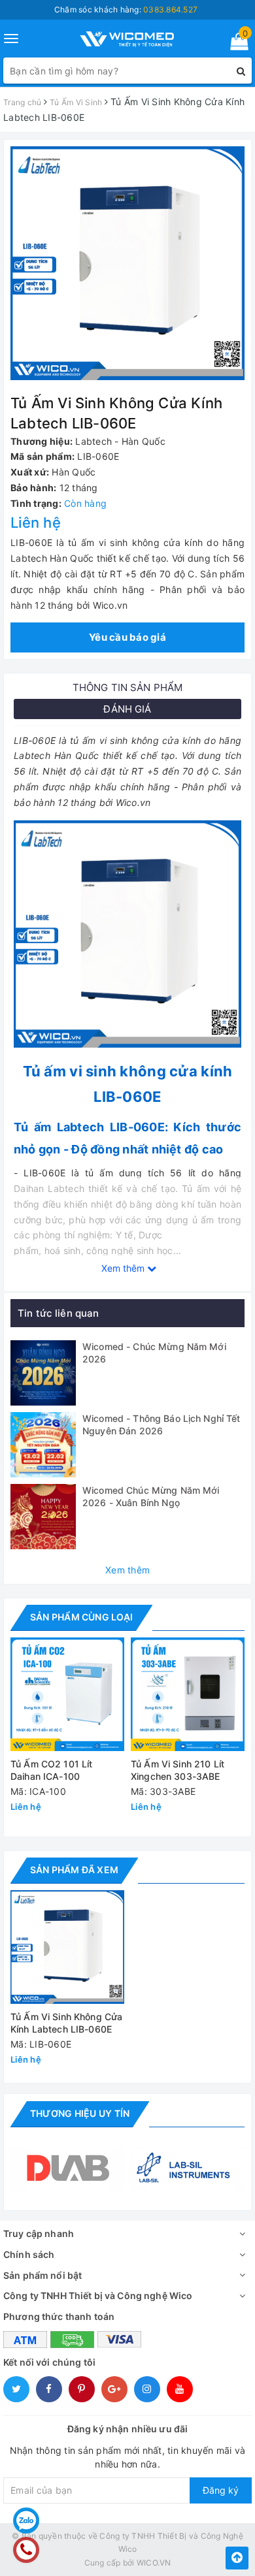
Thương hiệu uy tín (80, 2113)
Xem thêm (127, 1570)
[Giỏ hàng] (235, 44)
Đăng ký (221, 2490)
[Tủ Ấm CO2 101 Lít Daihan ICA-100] (67, 1694)
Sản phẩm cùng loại (81, 1617)
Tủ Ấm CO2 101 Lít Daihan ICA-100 (51, 1770)
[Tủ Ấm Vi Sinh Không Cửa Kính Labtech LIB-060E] (67, 1947)
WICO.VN (154, 2563)
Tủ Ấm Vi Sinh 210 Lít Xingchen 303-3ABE (178, 1770)
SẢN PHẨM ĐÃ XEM (74, 1870)
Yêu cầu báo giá (127, 637)
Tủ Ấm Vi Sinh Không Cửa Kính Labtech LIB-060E (66, 2023)
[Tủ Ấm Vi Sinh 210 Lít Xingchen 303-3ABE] (188, 1694)
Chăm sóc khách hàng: (126, 9)
